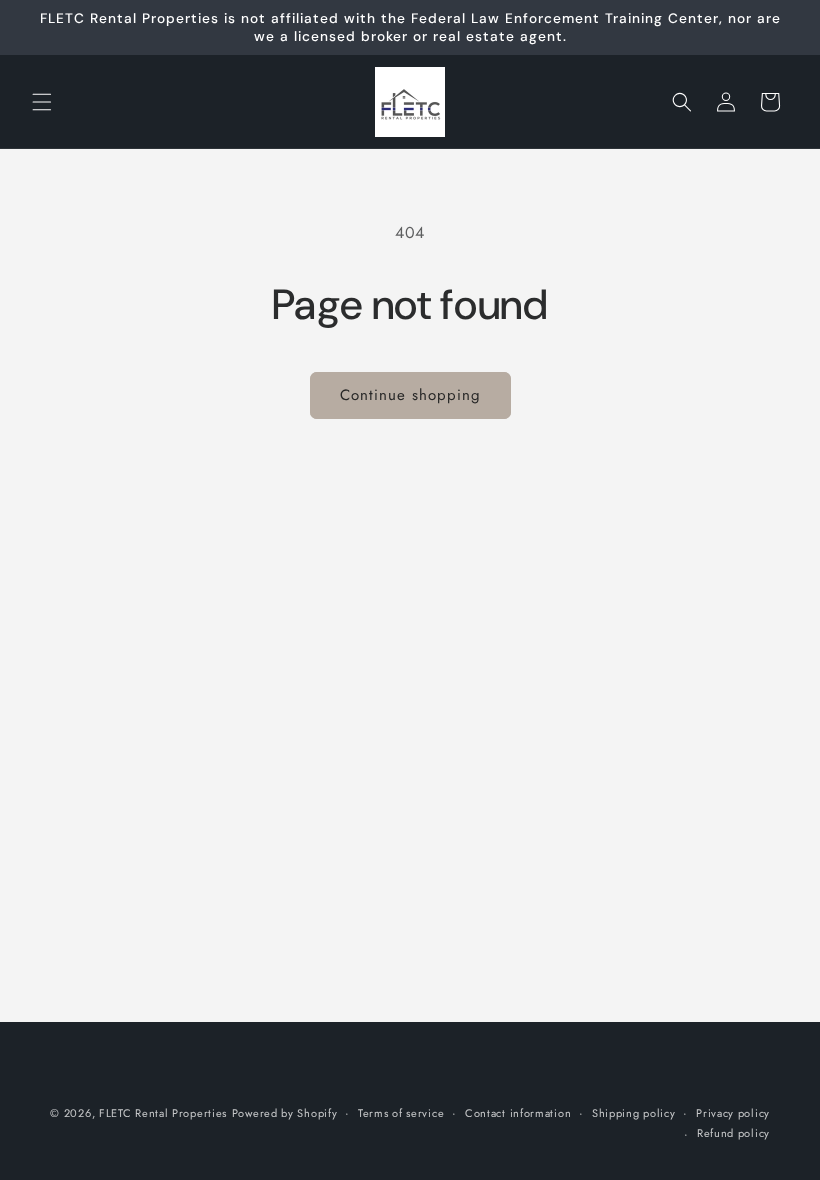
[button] (42, 102)
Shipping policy (634, 1113)
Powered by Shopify (285, 1113)
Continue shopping (410, 395)
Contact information (518, 1113)
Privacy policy (733, 1113)
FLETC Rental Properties (163, 1113)
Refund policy (733, 1133)
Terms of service (401, 1113)
